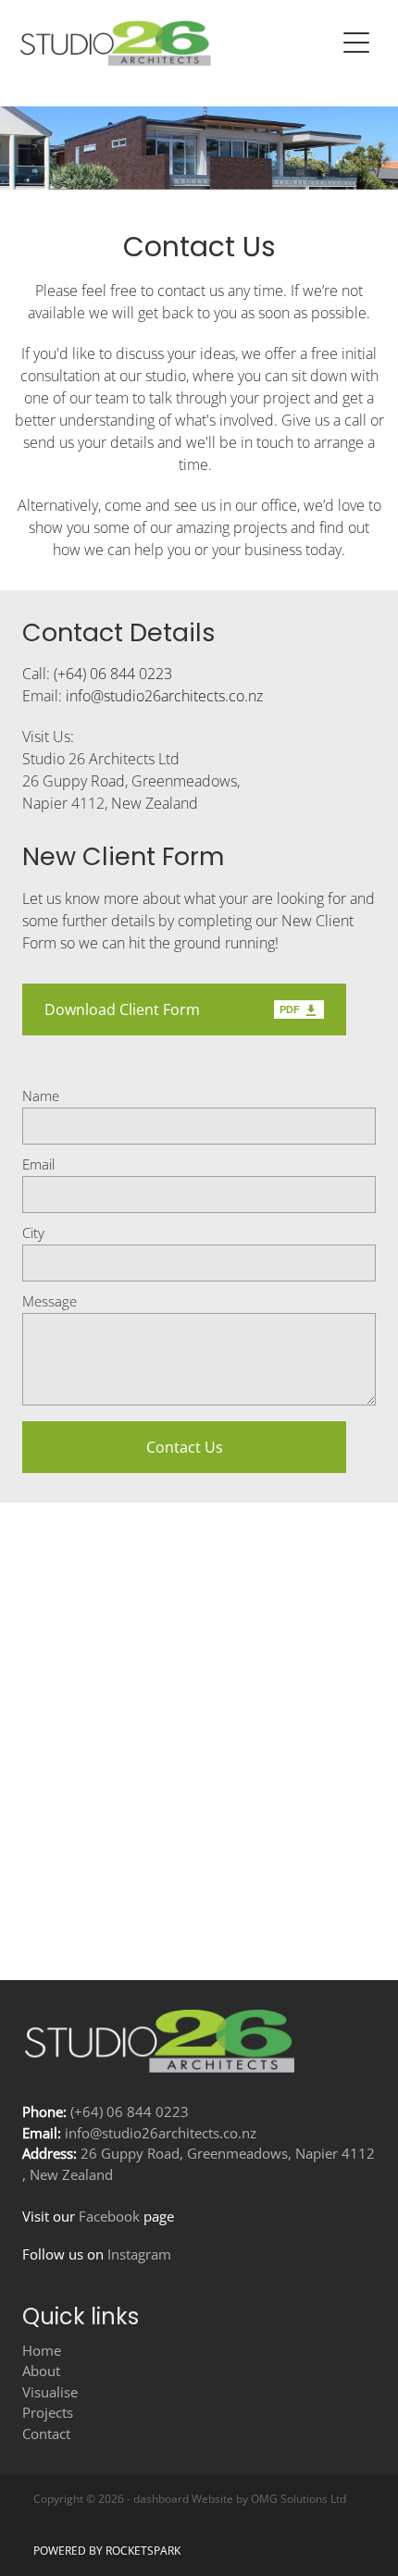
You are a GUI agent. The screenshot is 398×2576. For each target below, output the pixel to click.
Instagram (139, 2254)
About (41, 2371)
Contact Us (185, 1447)
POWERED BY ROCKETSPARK (107, 2551)
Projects (48, 2413)
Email (38, 1164)
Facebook (107, 2217)
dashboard (161, 2499)
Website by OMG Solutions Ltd (269, 2499)
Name (41, 1096)
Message (50, 1301)
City (33, 1233)
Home (42, 2351)
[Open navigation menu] (356, 43)
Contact (46, 2434)
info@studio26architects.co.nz (164, 696)
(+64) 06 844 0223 (113, 674)
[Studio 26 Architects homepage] (177, 43)
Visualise (50, 2392)
